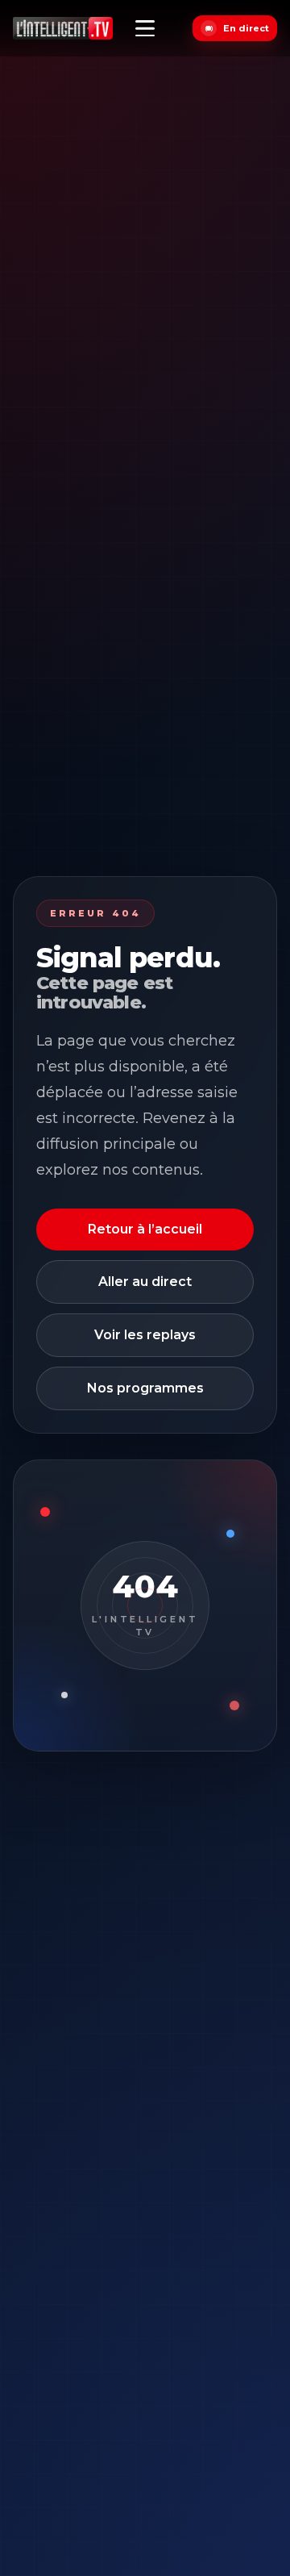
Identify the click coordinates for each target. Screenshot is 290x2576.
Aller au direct (145, 1282)
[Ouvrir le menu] (145, 28)
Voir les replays (145, 1335)
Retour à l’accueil (145, 1229)
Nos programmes (145, 1388)
